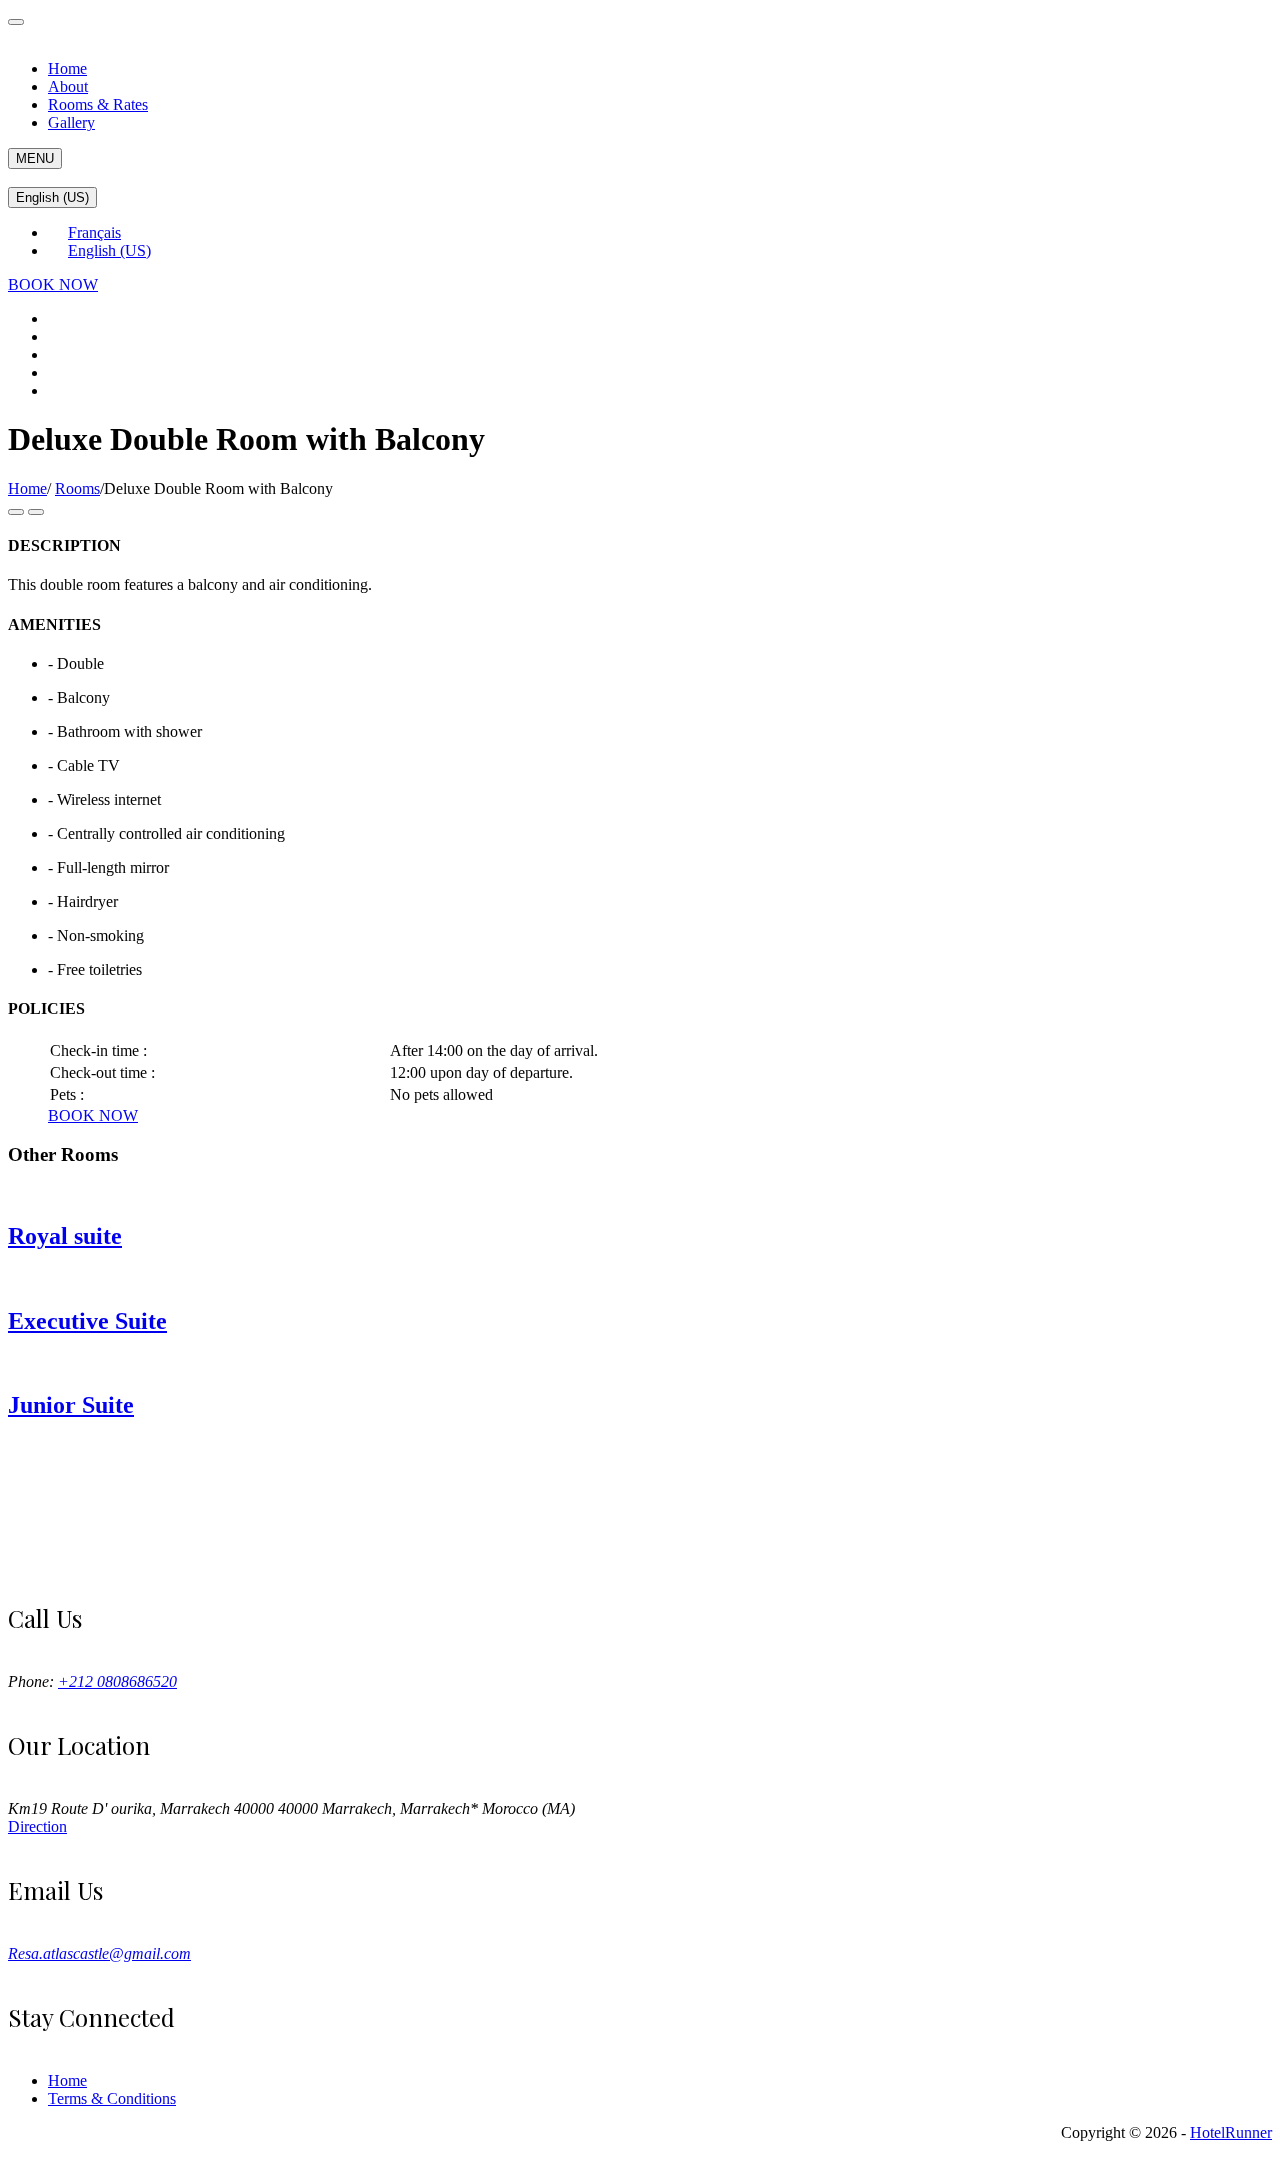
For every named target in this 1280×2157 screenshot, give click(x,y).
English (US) (52, 197)
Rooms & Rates (98, 104)
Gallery (71, 122)
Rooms (77, 488)
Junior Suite (71, 1405)
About (68, 86)
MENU (35, 158)
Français (94, 232)
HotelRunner (1231, 2132)
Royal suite (65, 1236)
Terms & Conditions (112, 2098)
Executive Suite (87, 1321)
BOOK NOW (53, 284)
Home (67, 68)
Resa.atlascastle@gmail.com (99, 1953)
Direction (37, 1826)
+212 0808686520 (117, 1681)
